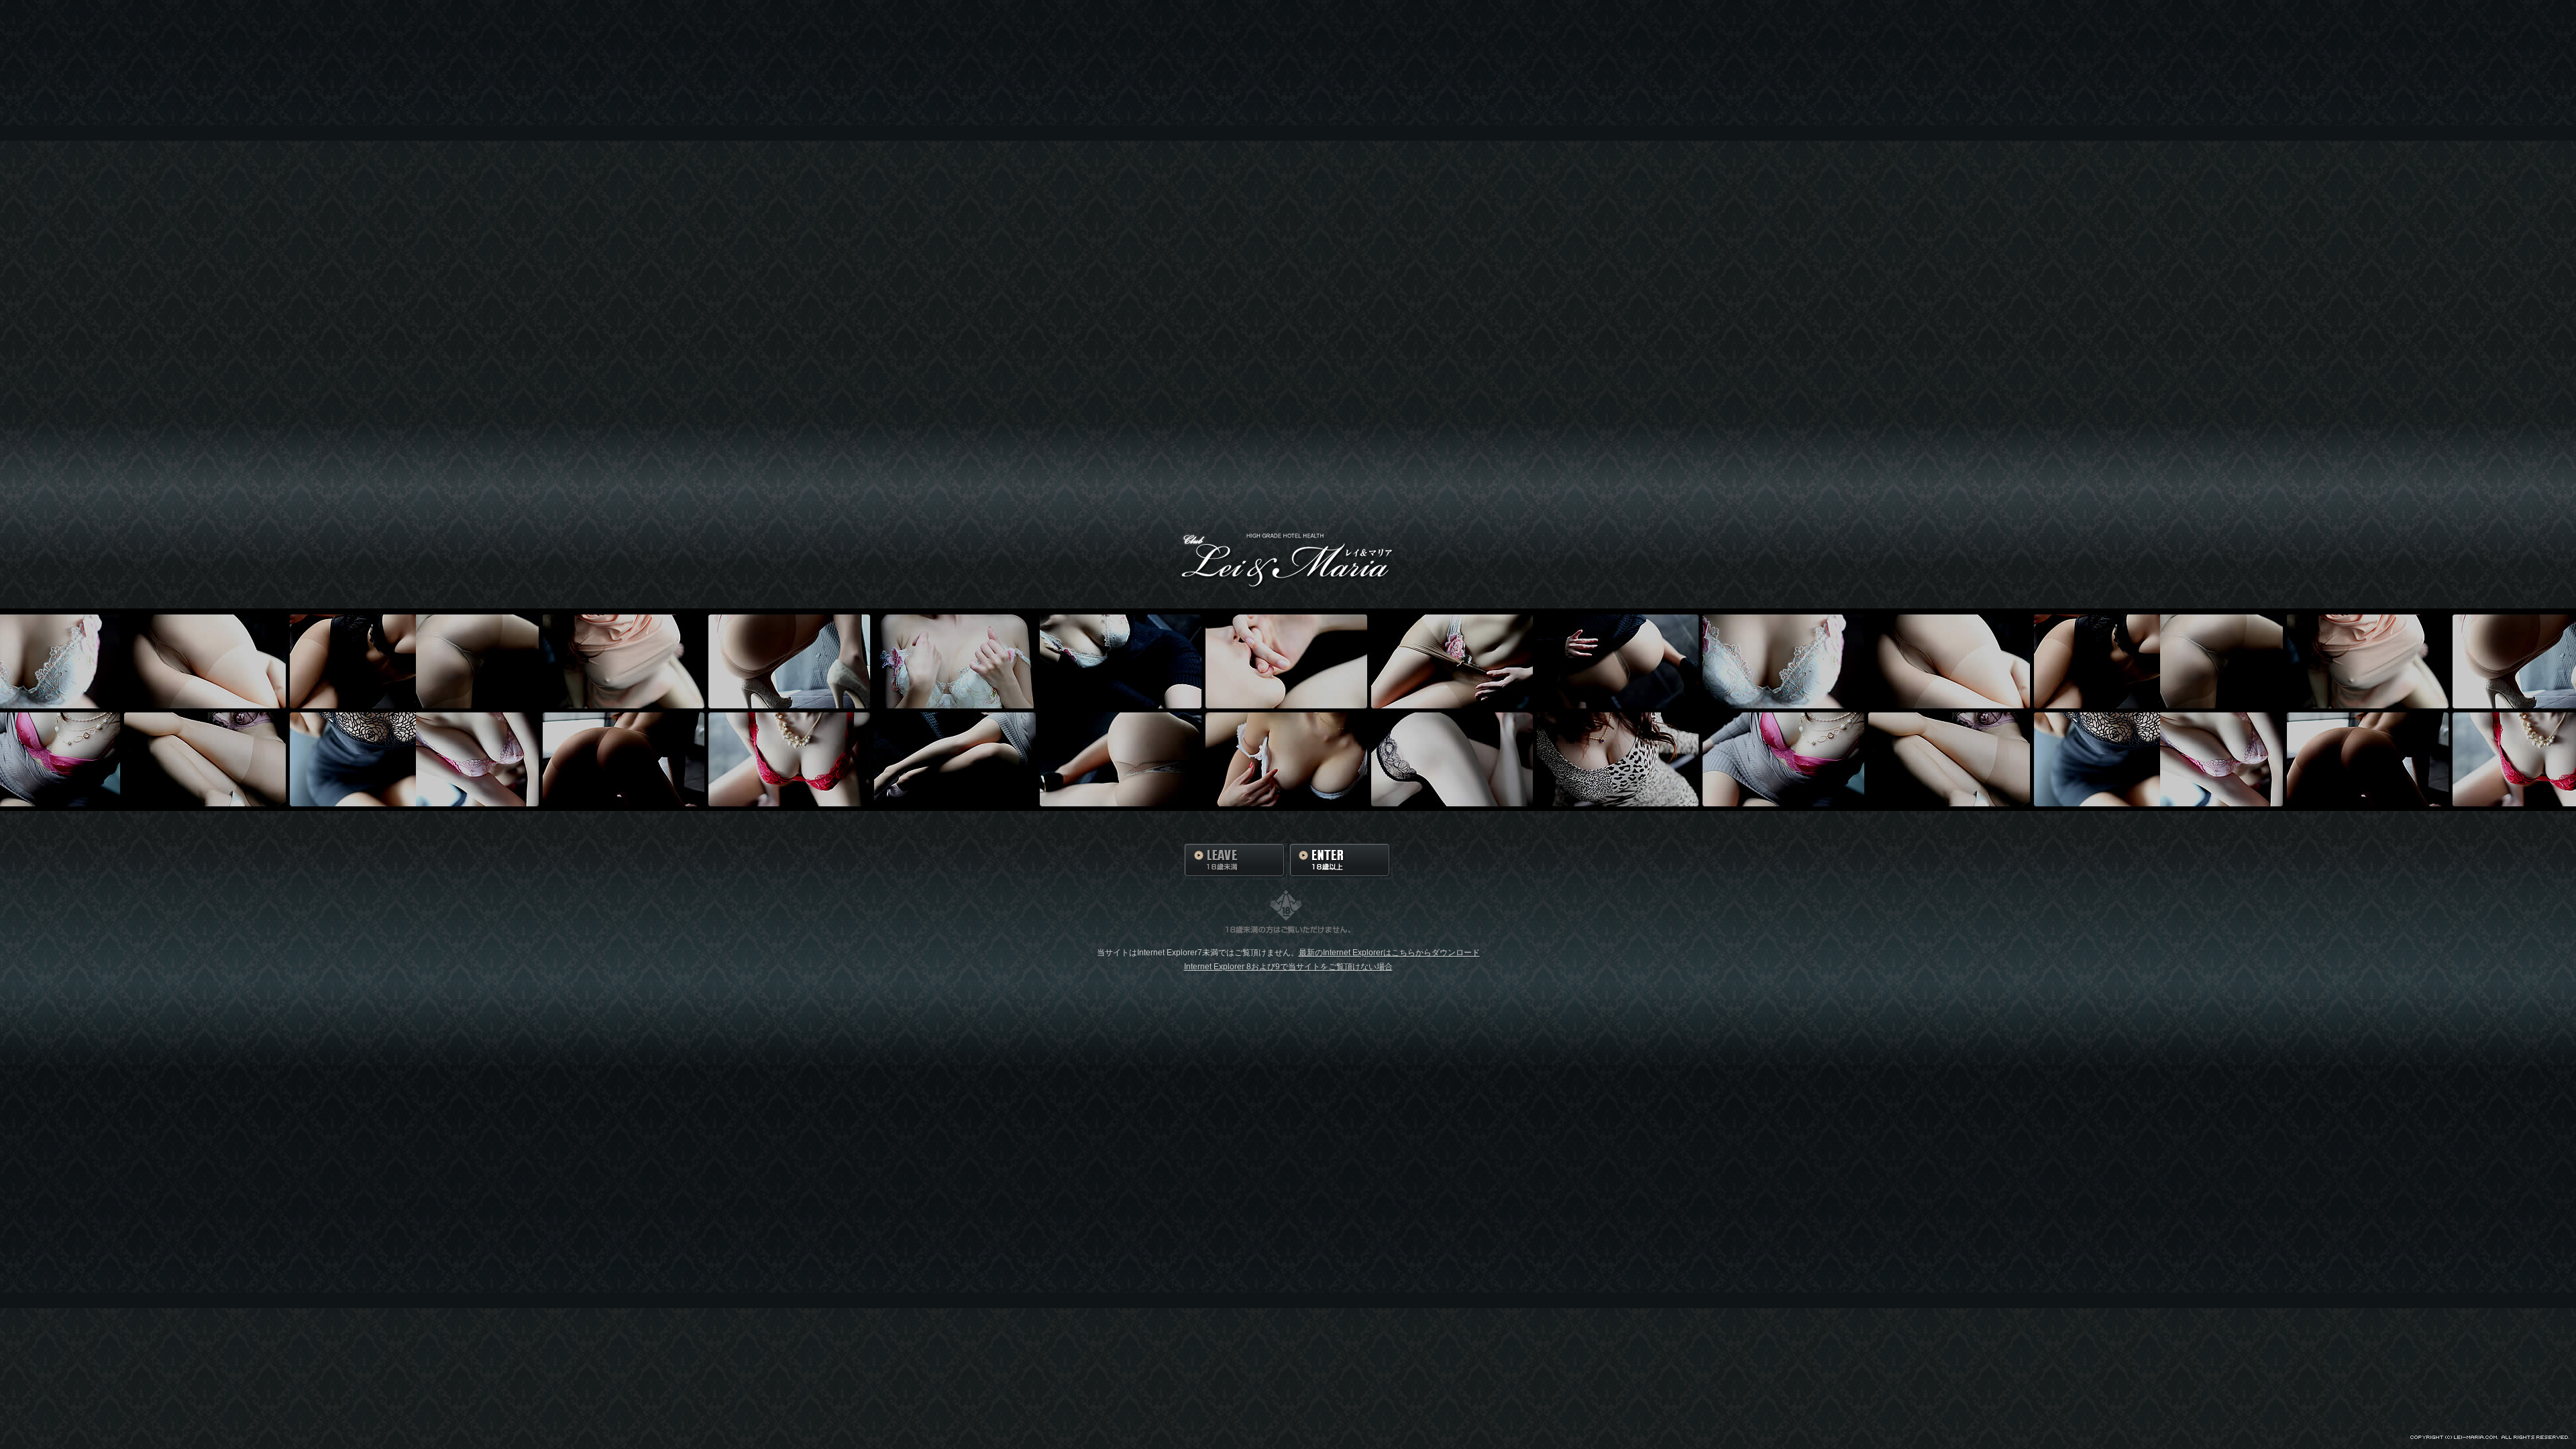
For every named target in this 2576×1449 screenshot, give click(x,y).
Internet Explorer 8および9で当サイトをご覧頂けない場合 (1288, 967)
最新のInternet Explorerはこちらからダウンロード (1389, 953)
